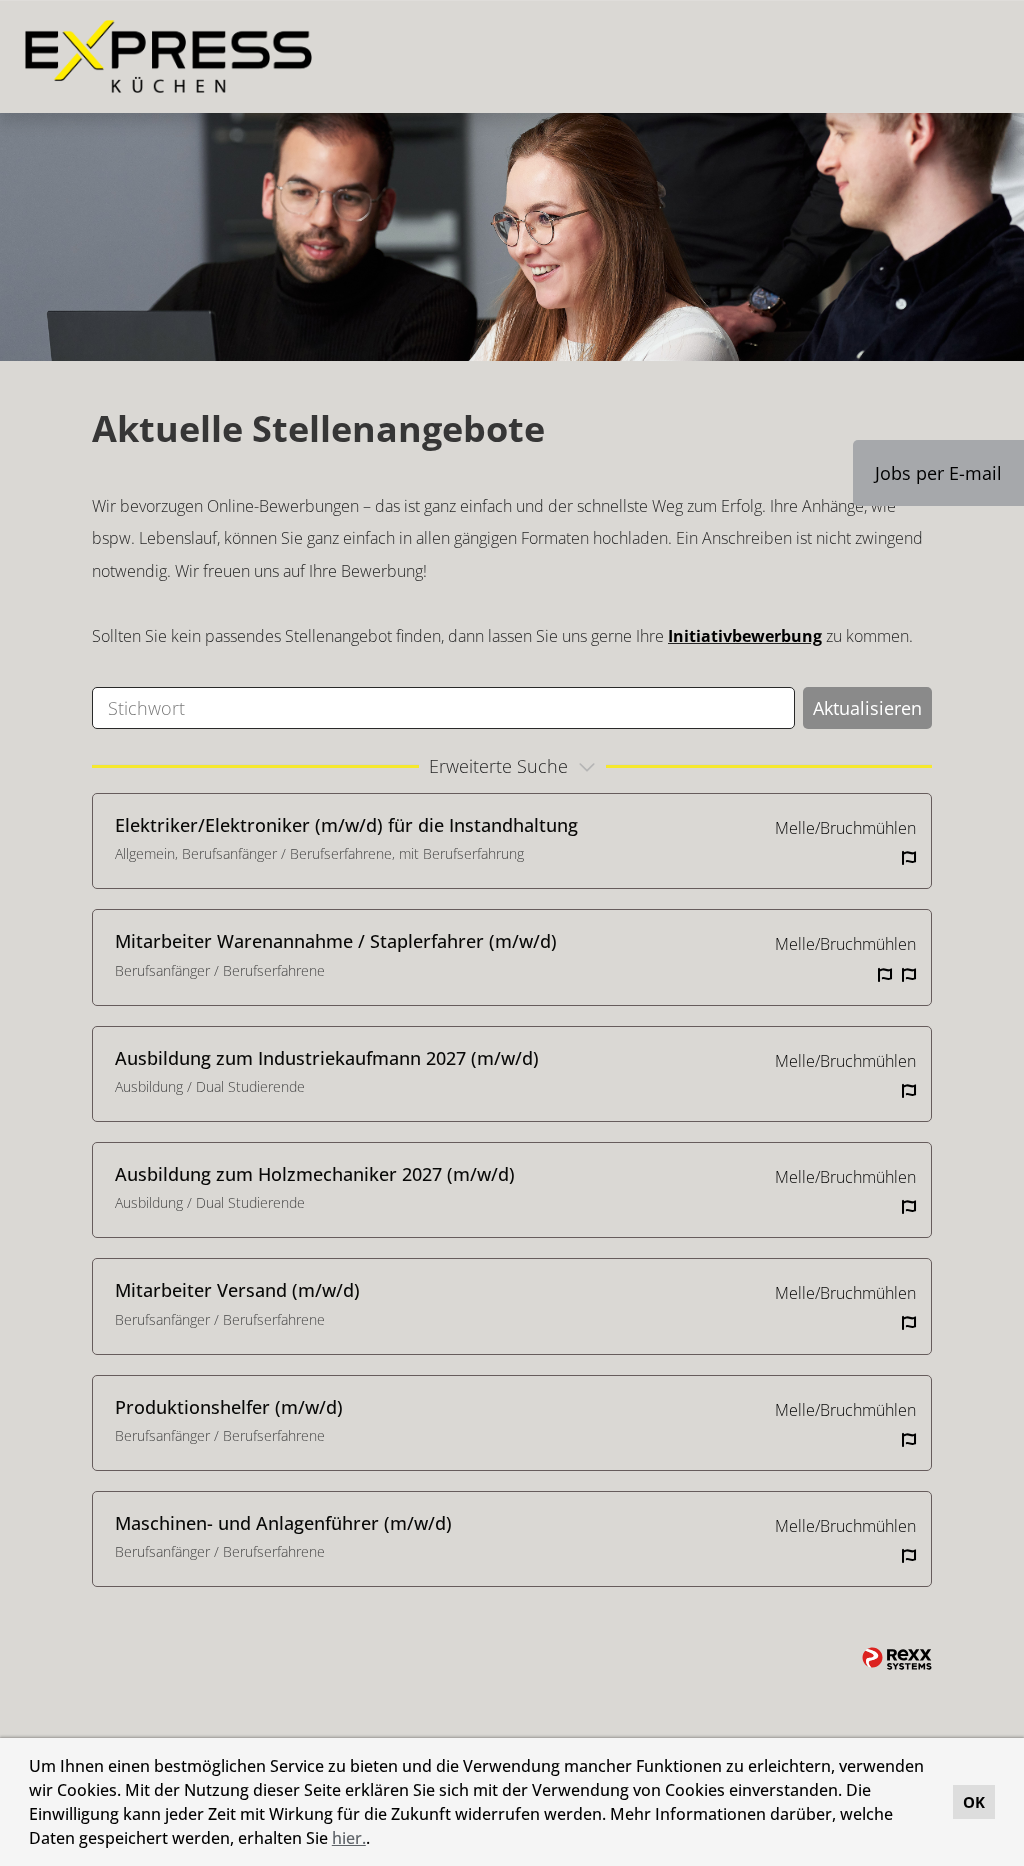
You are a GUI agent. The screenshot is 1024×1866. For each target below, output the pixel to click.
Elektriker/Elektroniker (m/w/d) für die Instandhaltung (346, 825)
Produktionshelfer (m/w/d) (229, 1407)
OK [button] (974, 1802)
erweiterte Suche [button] (498, 766)
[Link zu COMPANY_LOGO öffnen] (168, 56)
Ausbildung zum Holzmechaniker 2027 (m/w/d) (315, 1174)
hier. (349, 1838)
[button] (377, 1841)
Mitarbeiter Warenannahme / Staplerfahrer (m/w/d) (336, 941)
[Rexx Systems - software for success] (897, 1658)
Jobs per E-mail (938, 473)
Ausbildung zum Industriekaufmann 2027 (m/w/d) (327, 1058)
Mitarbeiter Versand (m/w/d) (237, 1290)
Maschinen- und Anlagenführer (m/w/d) (283, 1523)
